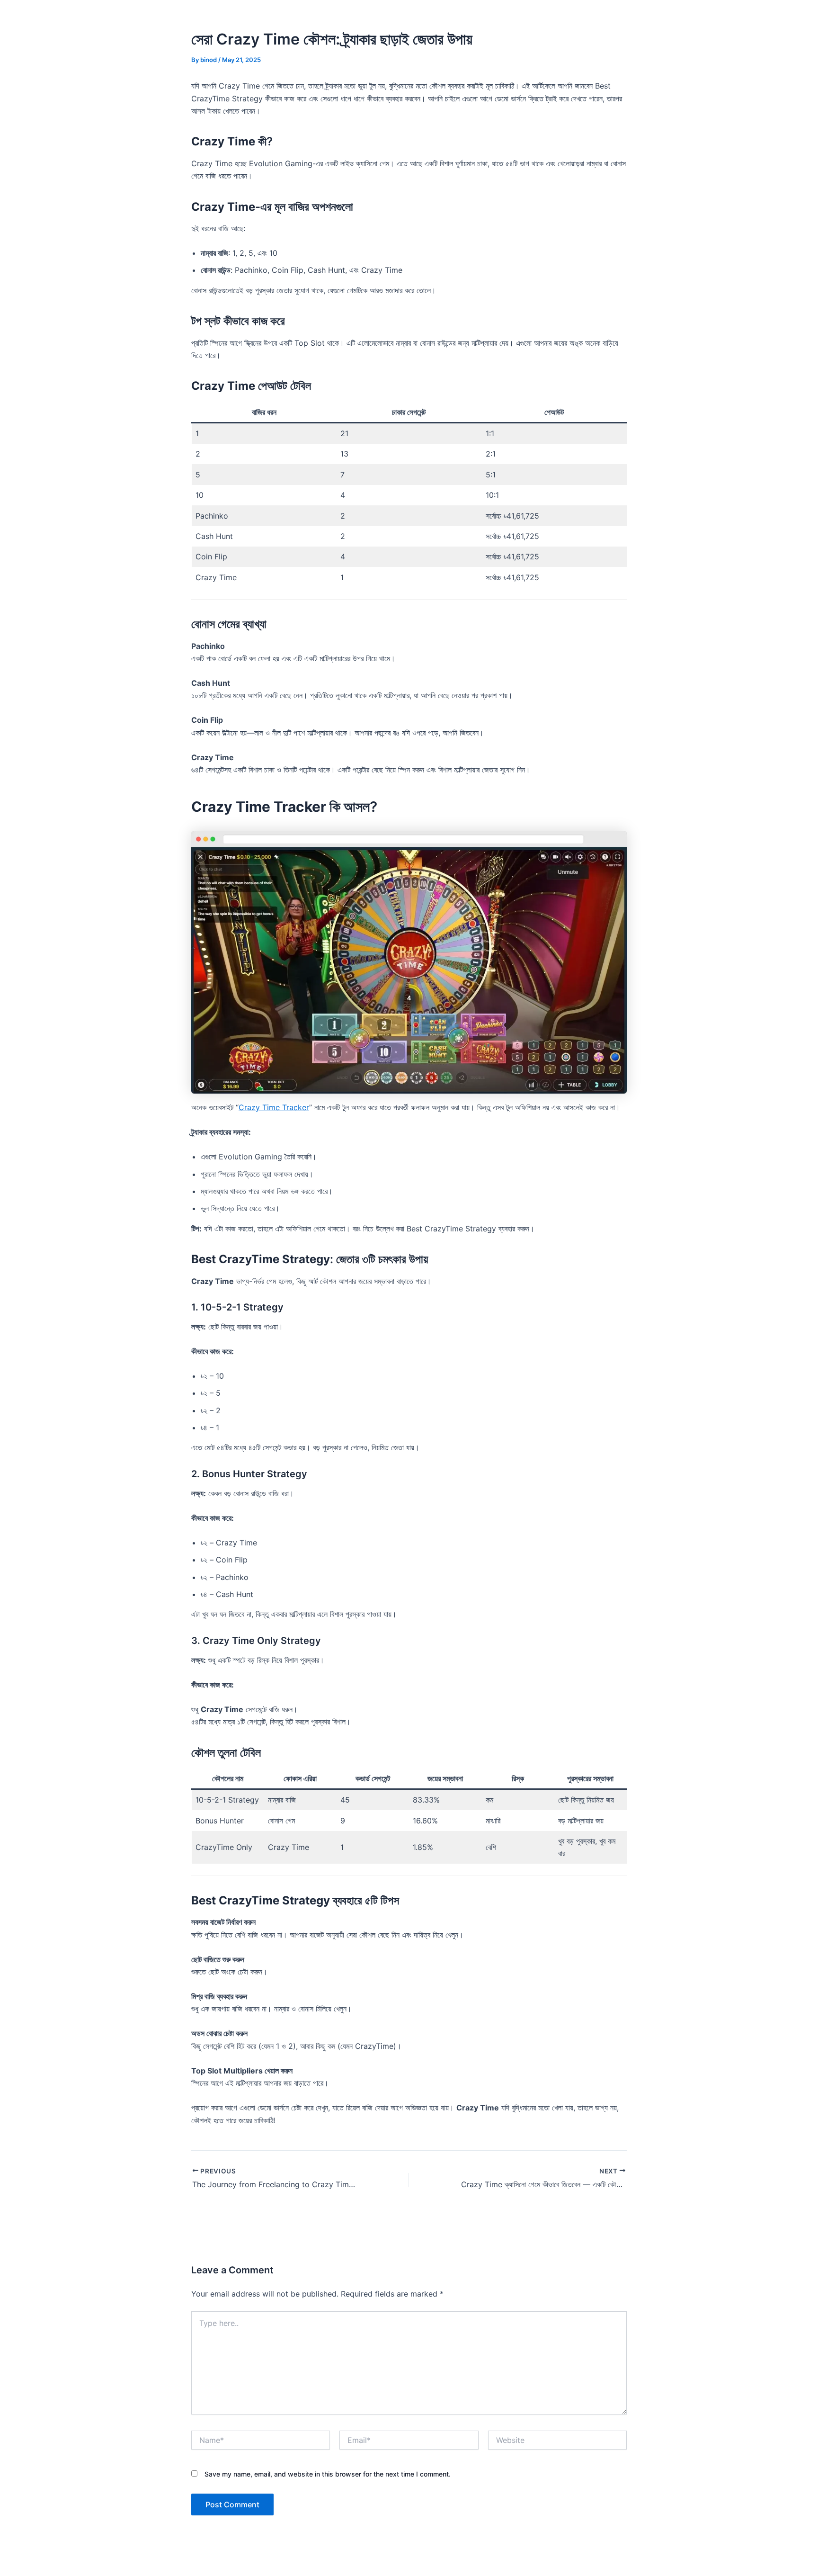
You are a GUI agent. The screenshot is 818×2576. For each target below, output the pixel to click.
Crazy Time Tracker (274, 1107)
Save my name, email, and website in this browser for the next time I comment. (328, 2474)
